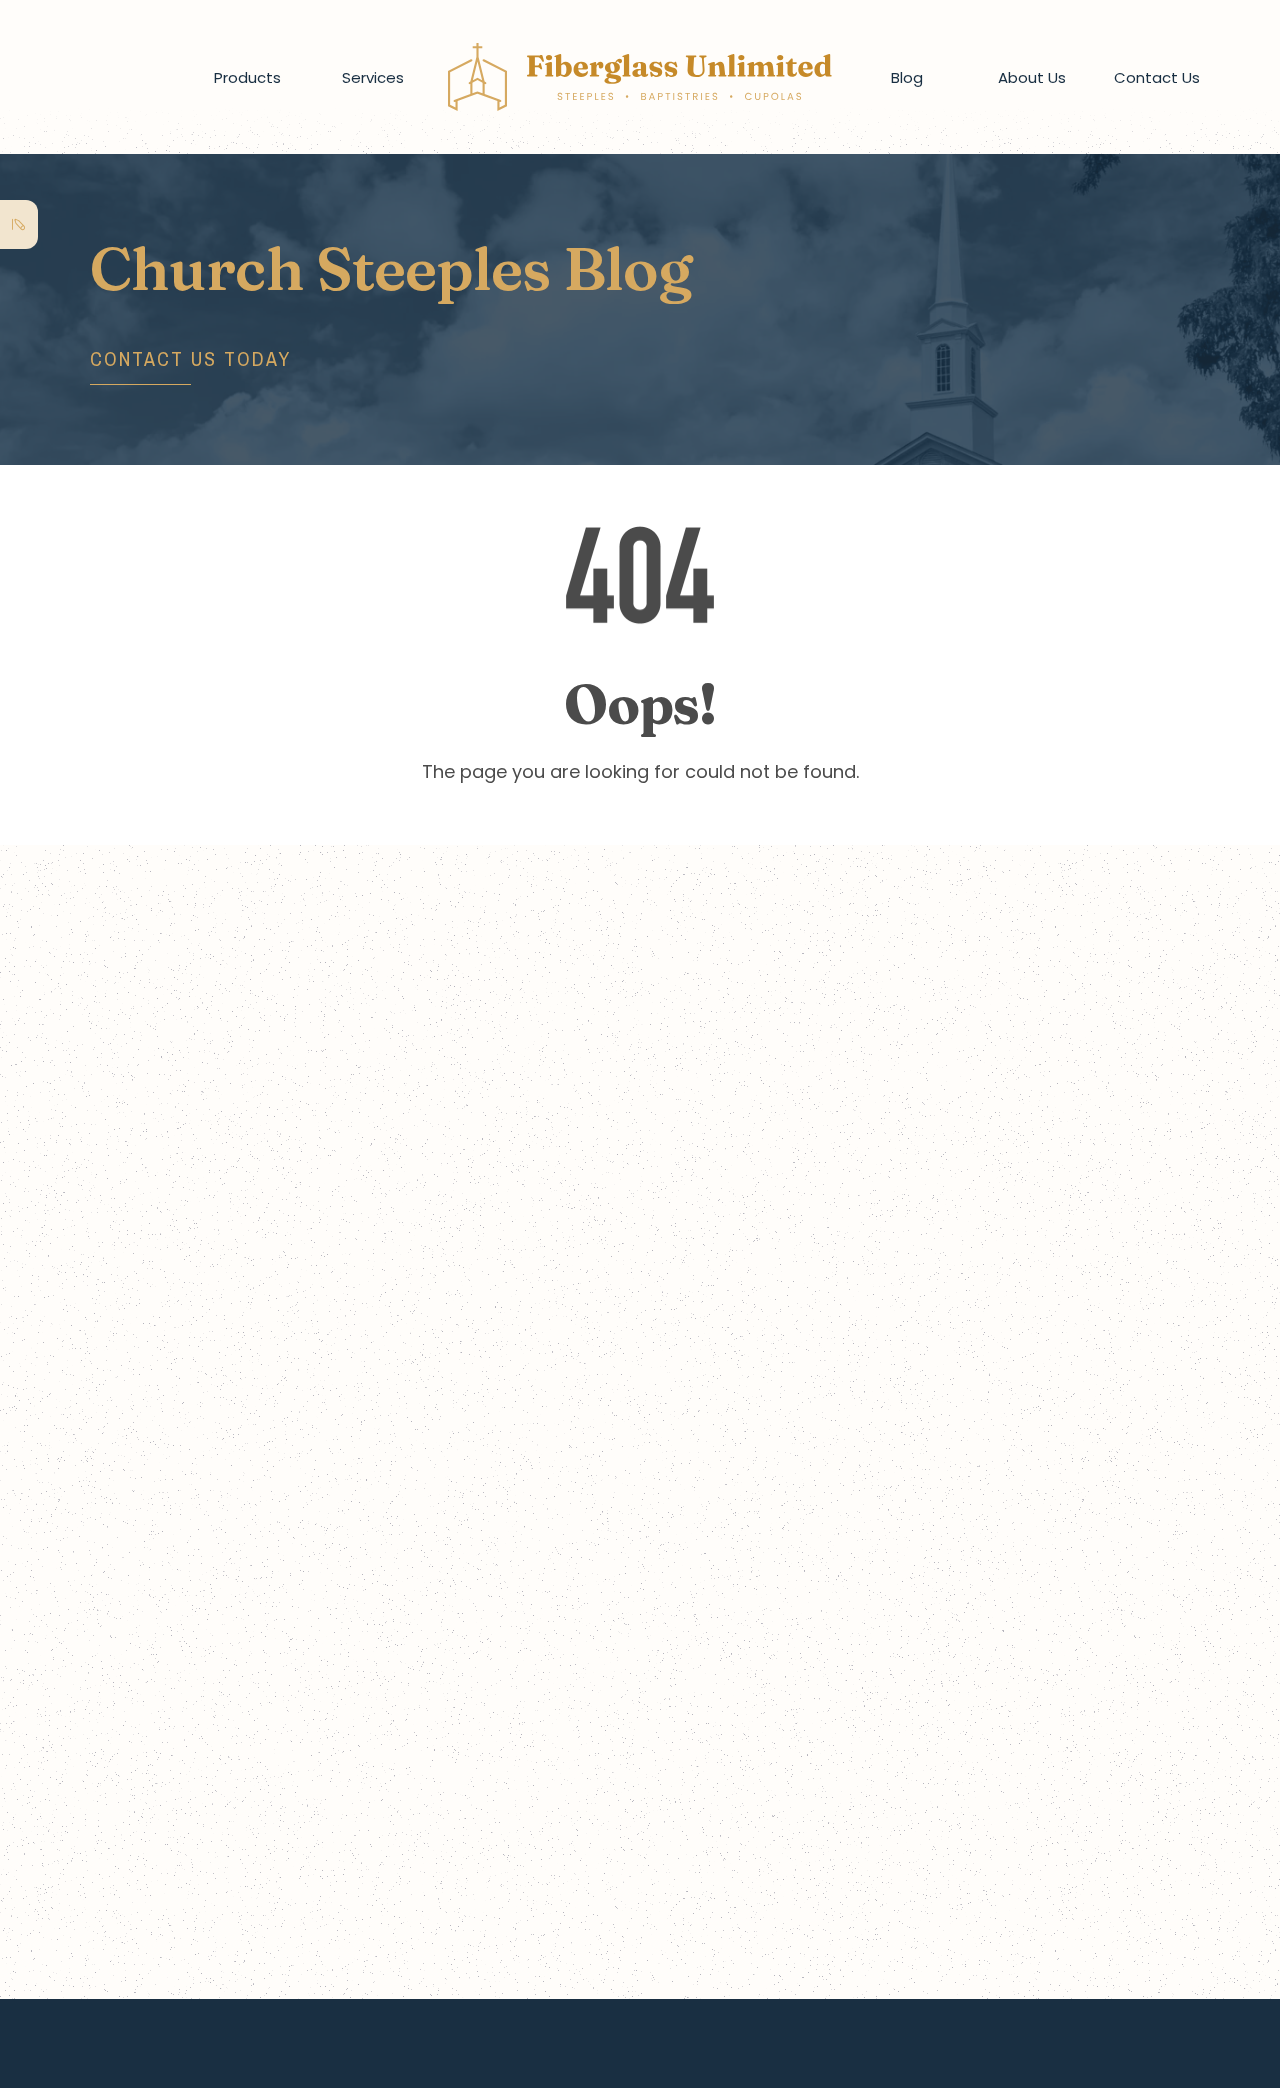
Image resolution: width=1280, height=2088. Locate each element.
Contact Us (1157, 77)
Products (247, 77)
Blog (907, 77)
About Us (1032, 77)
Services (373, 77)
